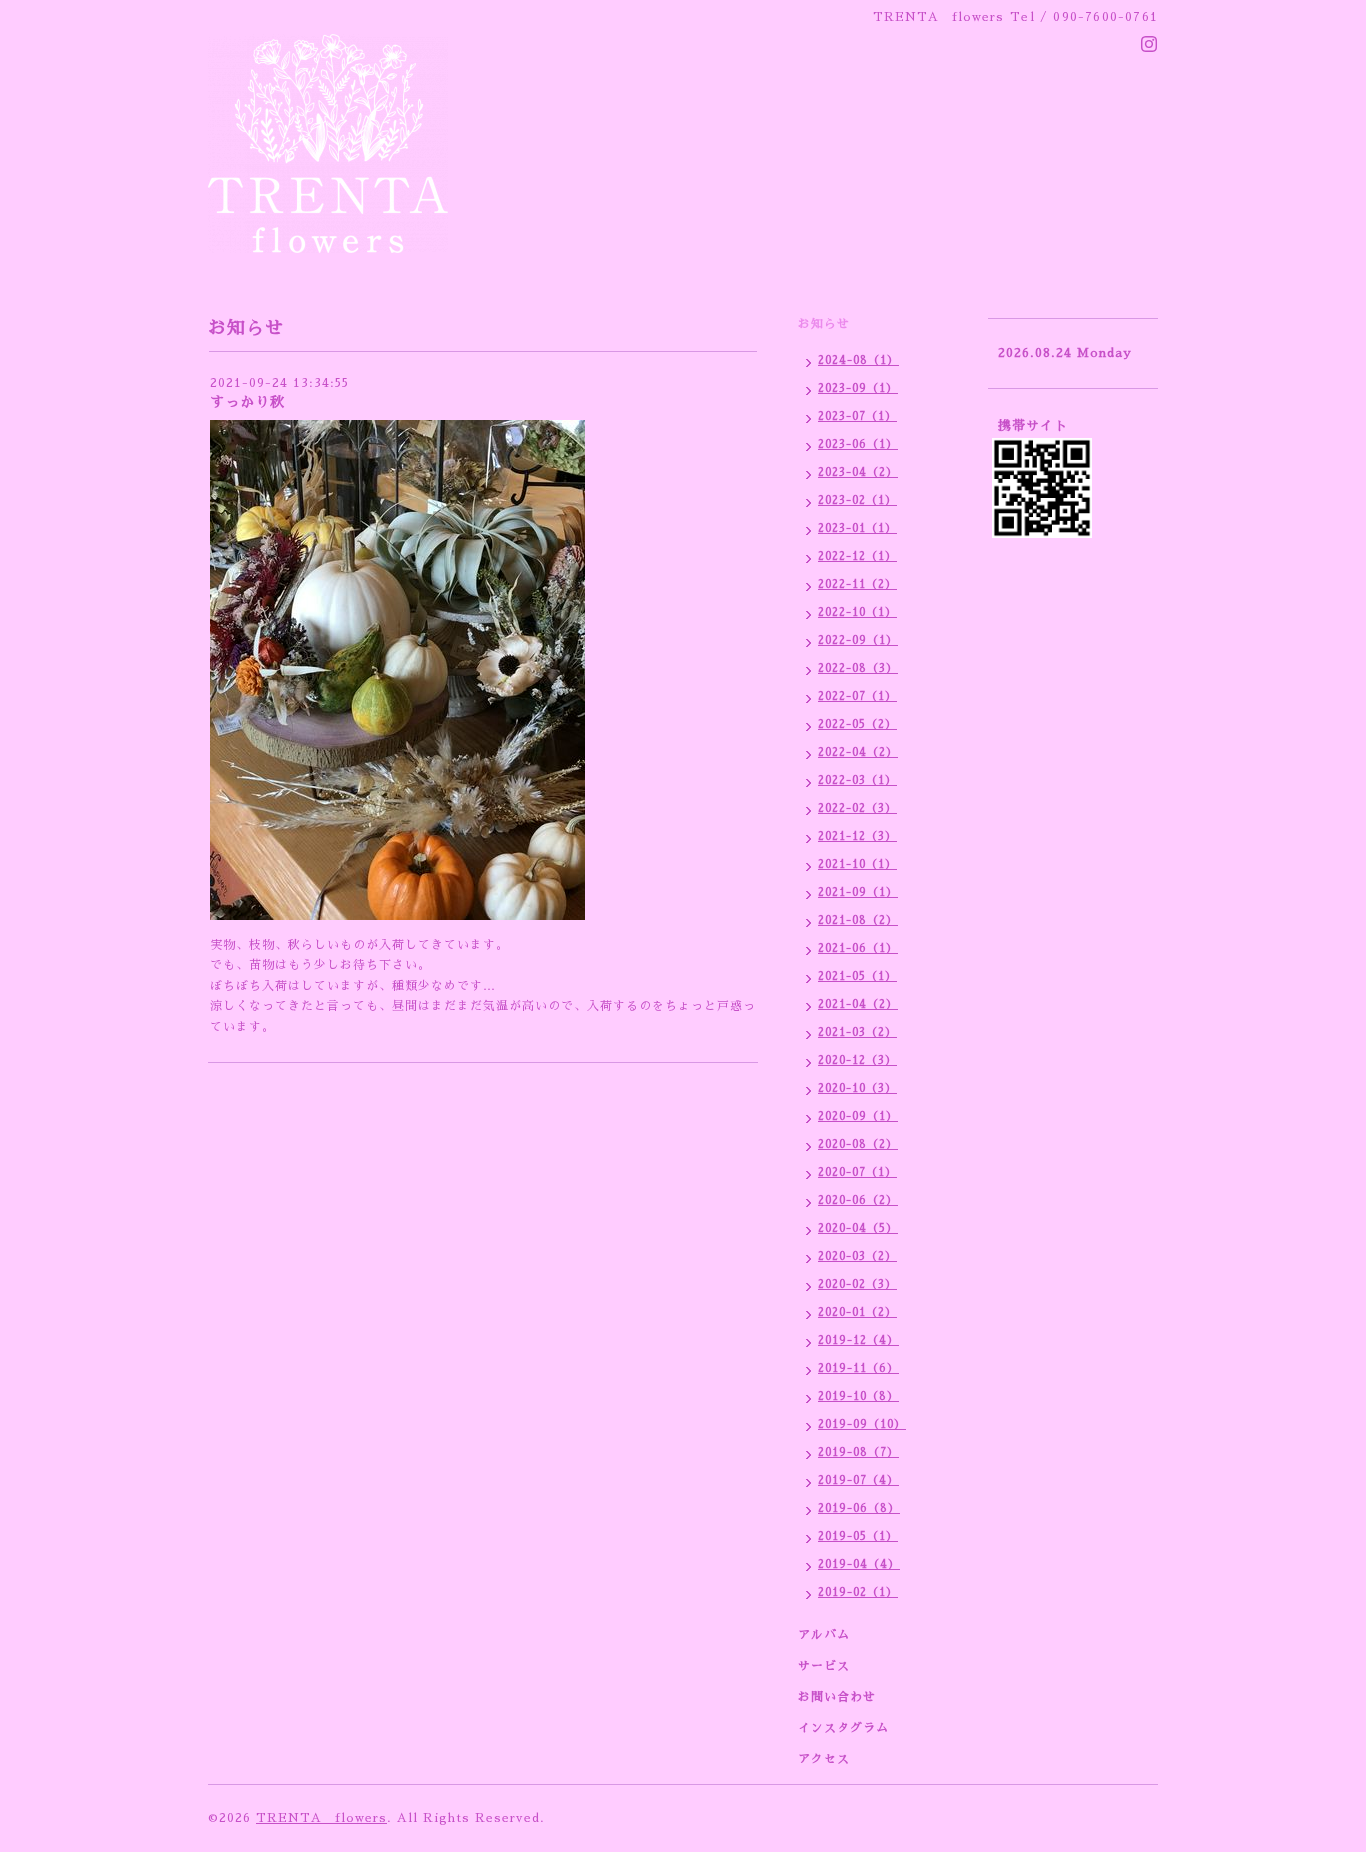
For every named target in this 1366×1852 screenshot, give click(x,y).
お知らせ (824, 324)
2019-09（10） (862, 1424)
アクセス (824, 1759)
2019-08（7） (858, 1452)
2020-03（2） (857, 1256)
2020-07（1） (857, 1172)
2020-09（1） (858, 1116)
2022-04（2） (858, 752)
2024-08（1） (858, 360)
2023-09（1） (858, 388)
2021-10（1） (857, 864)
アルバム (824, 1635)
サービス (824, 1666)
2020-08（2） (858, 1144)
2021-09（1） (858, 892)
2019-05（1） (858, 1536)
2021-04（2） (858, 1004)
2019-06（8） (859, 1508)
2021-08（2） (858, 920)
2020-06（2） (858, 1200)
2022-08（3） (858, 668)
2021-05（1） (857, 976)
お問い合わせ (837, 1697)
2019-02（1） (858, 1592)
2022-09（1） (858, 640)
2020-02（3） (857, 1284)
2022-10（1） (857, 612)
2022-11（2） (857, 584)
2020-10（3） (857, 1088)
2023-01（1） (857, 528)
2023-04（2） (858, 472)
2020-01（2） (857, 1312)
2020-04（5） (858, 1228)
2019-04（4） (859, 1564)
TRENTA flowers (321, 1818)
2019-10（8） (858, 1396)
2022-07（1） (857, 696)
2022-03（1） (857, 780)
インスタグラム (843, 1728)
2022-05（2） (857, 724)
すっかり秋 (247, 402)
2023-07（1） (857, 416)
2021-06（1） (858, 948)
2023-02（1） (857, 500)
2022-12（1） (857, 556)
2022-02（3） (857, 808)
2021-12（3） (857, 836)
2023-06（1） (858, 444)
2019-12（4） (858, 1340)
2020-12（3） (857, 1060)
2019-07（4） (858, 1480)
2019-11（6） (858, 1368)
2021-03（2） (857, 1032)
